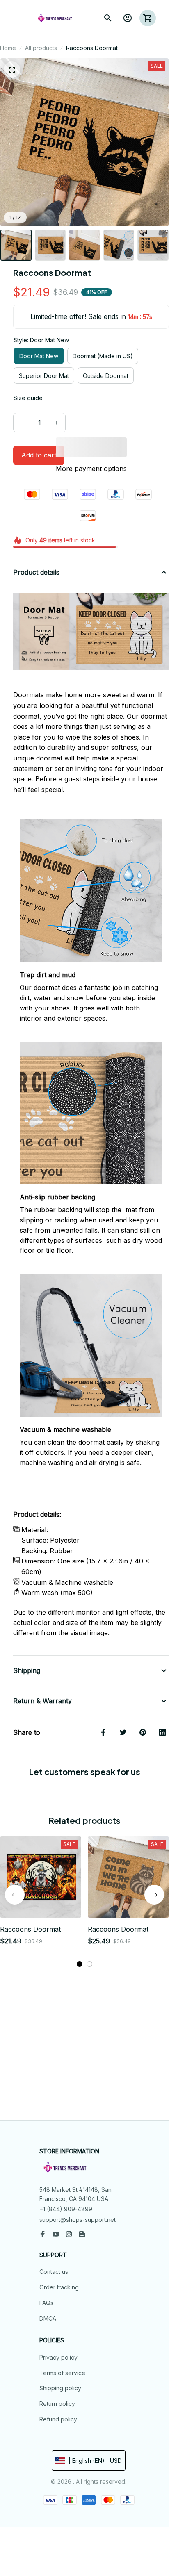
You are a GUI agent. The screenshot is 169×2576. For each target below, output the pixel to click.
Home (8, 48)
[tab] (80, 1964)
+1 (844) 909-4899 (66, 2209)
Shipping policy (60, 2388)
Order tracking (59, 2287)
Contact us (54, 2272)
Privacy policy (58, 2357)
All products (41, 48)
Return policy (57, 2404)
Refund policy (58, 2419)
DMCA (48, 2318)
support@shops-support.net (78, 2220)
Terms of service (62, 2373)
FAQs (46, 2303)
